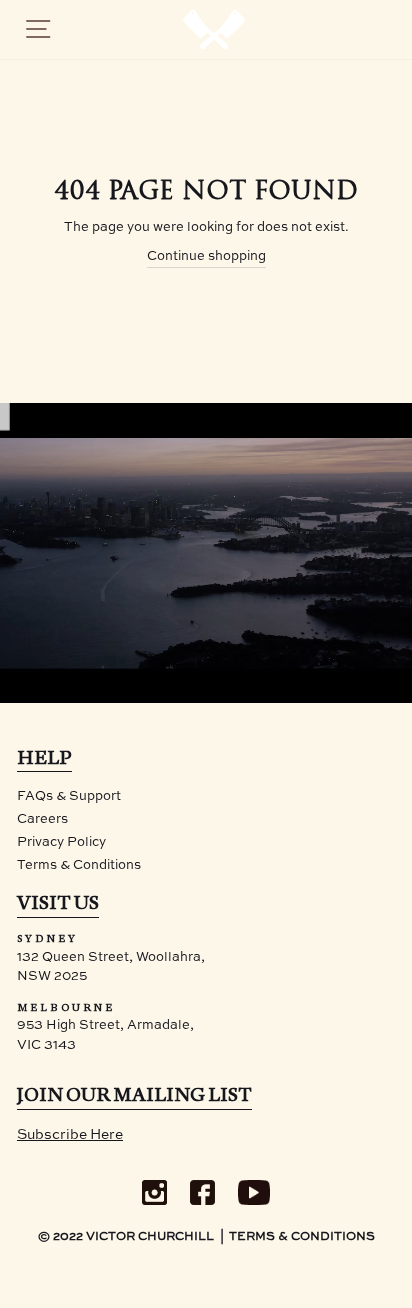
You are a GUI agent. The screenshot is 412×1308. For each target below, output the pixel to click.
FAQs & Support (69, 796)
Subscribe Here (70, 1135)
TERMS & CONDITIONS (302, 1237)
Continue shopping (206, 256)
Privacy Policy (61, 842)
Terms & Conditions (79, 865)
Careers (42, 819)
